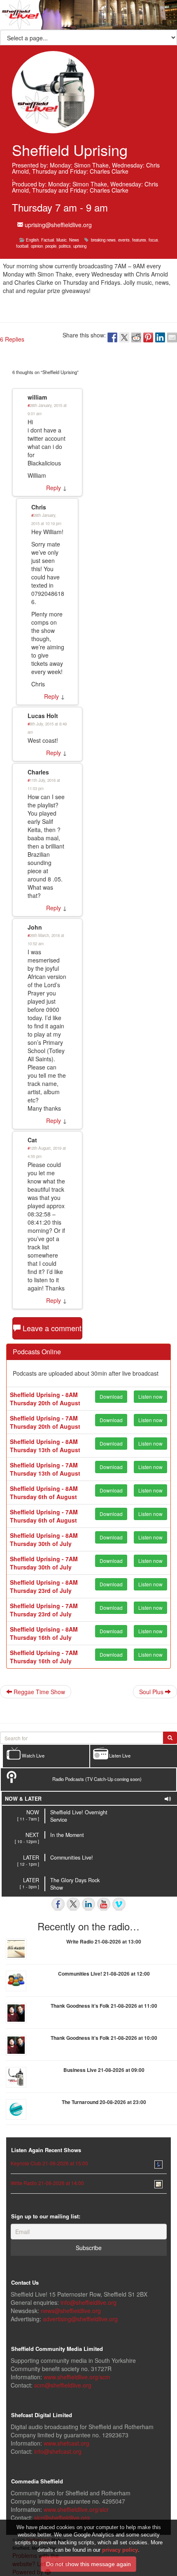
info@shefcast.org (58, 2451)
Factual (48, 240)
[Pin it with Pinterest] (148, 337)
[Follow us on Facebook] (58, 1904)
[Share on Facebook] (112, 337)
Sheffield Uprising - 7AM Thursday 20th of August (45, 1422)
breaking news (103, 240)
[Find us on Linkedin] (88, 1904)
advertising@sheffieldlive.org (80, 2319)
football (22, 246)
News (74, 240)
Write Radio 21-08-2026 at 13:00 (104, 1941)
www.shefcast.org (66, 2443)
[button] (56, 225)
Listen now (150, 1396)
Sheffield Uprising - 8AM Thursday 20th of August (45, 1399)
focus (153, 240)
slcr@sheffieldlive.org (62, 2518)
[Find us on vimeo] (119, 1904)
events (124, 240)
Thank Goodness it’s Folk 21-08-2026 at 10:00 (104, 2038)
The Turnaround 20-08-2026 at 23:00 (104, 2102)
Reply (54, 488)
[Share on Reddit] (136, 337)
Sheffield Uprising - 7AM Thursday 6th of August (44, 1516)
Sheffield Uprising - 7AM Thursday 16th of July (44, 1657)
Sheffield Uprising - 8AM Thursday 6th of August (44, 1493)
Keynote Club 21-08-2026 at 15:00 (49, 2163)
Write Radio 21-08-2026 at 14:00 (47, 2183)
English (32, 240)
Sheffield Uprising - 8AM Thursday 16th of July (44, 1633)
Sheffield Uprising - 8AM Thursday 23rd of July (44, 1586)
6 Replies (12, 339)
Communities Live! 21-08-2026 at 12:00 (104, 1974)
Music (62, 240)
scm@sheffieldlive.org (63, 2385)
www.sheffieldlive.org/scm (77, 2377)
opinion (37, 246)
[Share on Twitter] (124, 337)
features (139, 240)
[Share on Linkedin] (160, 337)
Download (111, 1396)
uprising (80, 246)
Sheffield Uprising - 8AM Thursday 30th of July (44, 1539)
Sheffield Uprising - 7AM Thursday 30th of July (44, 1563)
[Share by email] (172, 337)
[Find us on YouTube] (104, 1904)
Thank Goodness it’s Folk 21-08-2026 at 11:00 (104, 2006)
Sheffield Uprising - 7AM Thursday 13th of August (45, 1469)
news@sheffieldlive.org (71, 2311)
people (51, 246)
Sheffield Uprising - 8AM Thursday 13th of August (45, 1446)
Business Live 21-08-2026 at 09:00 (104, 2070)
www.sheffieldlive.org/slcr (76, 2509)
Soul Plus (152, 1692)
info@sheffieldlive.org (88, 2302)
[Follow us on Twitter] (73, 1904)
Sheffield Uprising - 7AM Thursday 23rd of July (44, 1610)
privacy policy (120, 2550)
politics (65, 246)
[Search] (170, 1738)
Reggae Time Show (38, 1692)
